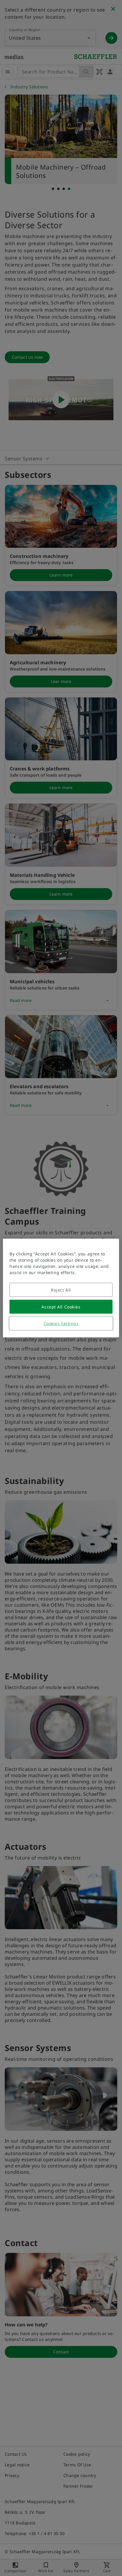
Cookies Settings (61, 1323)
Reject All (61, 1290)
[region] (61, 1288)
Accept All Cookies (61, 1307)
